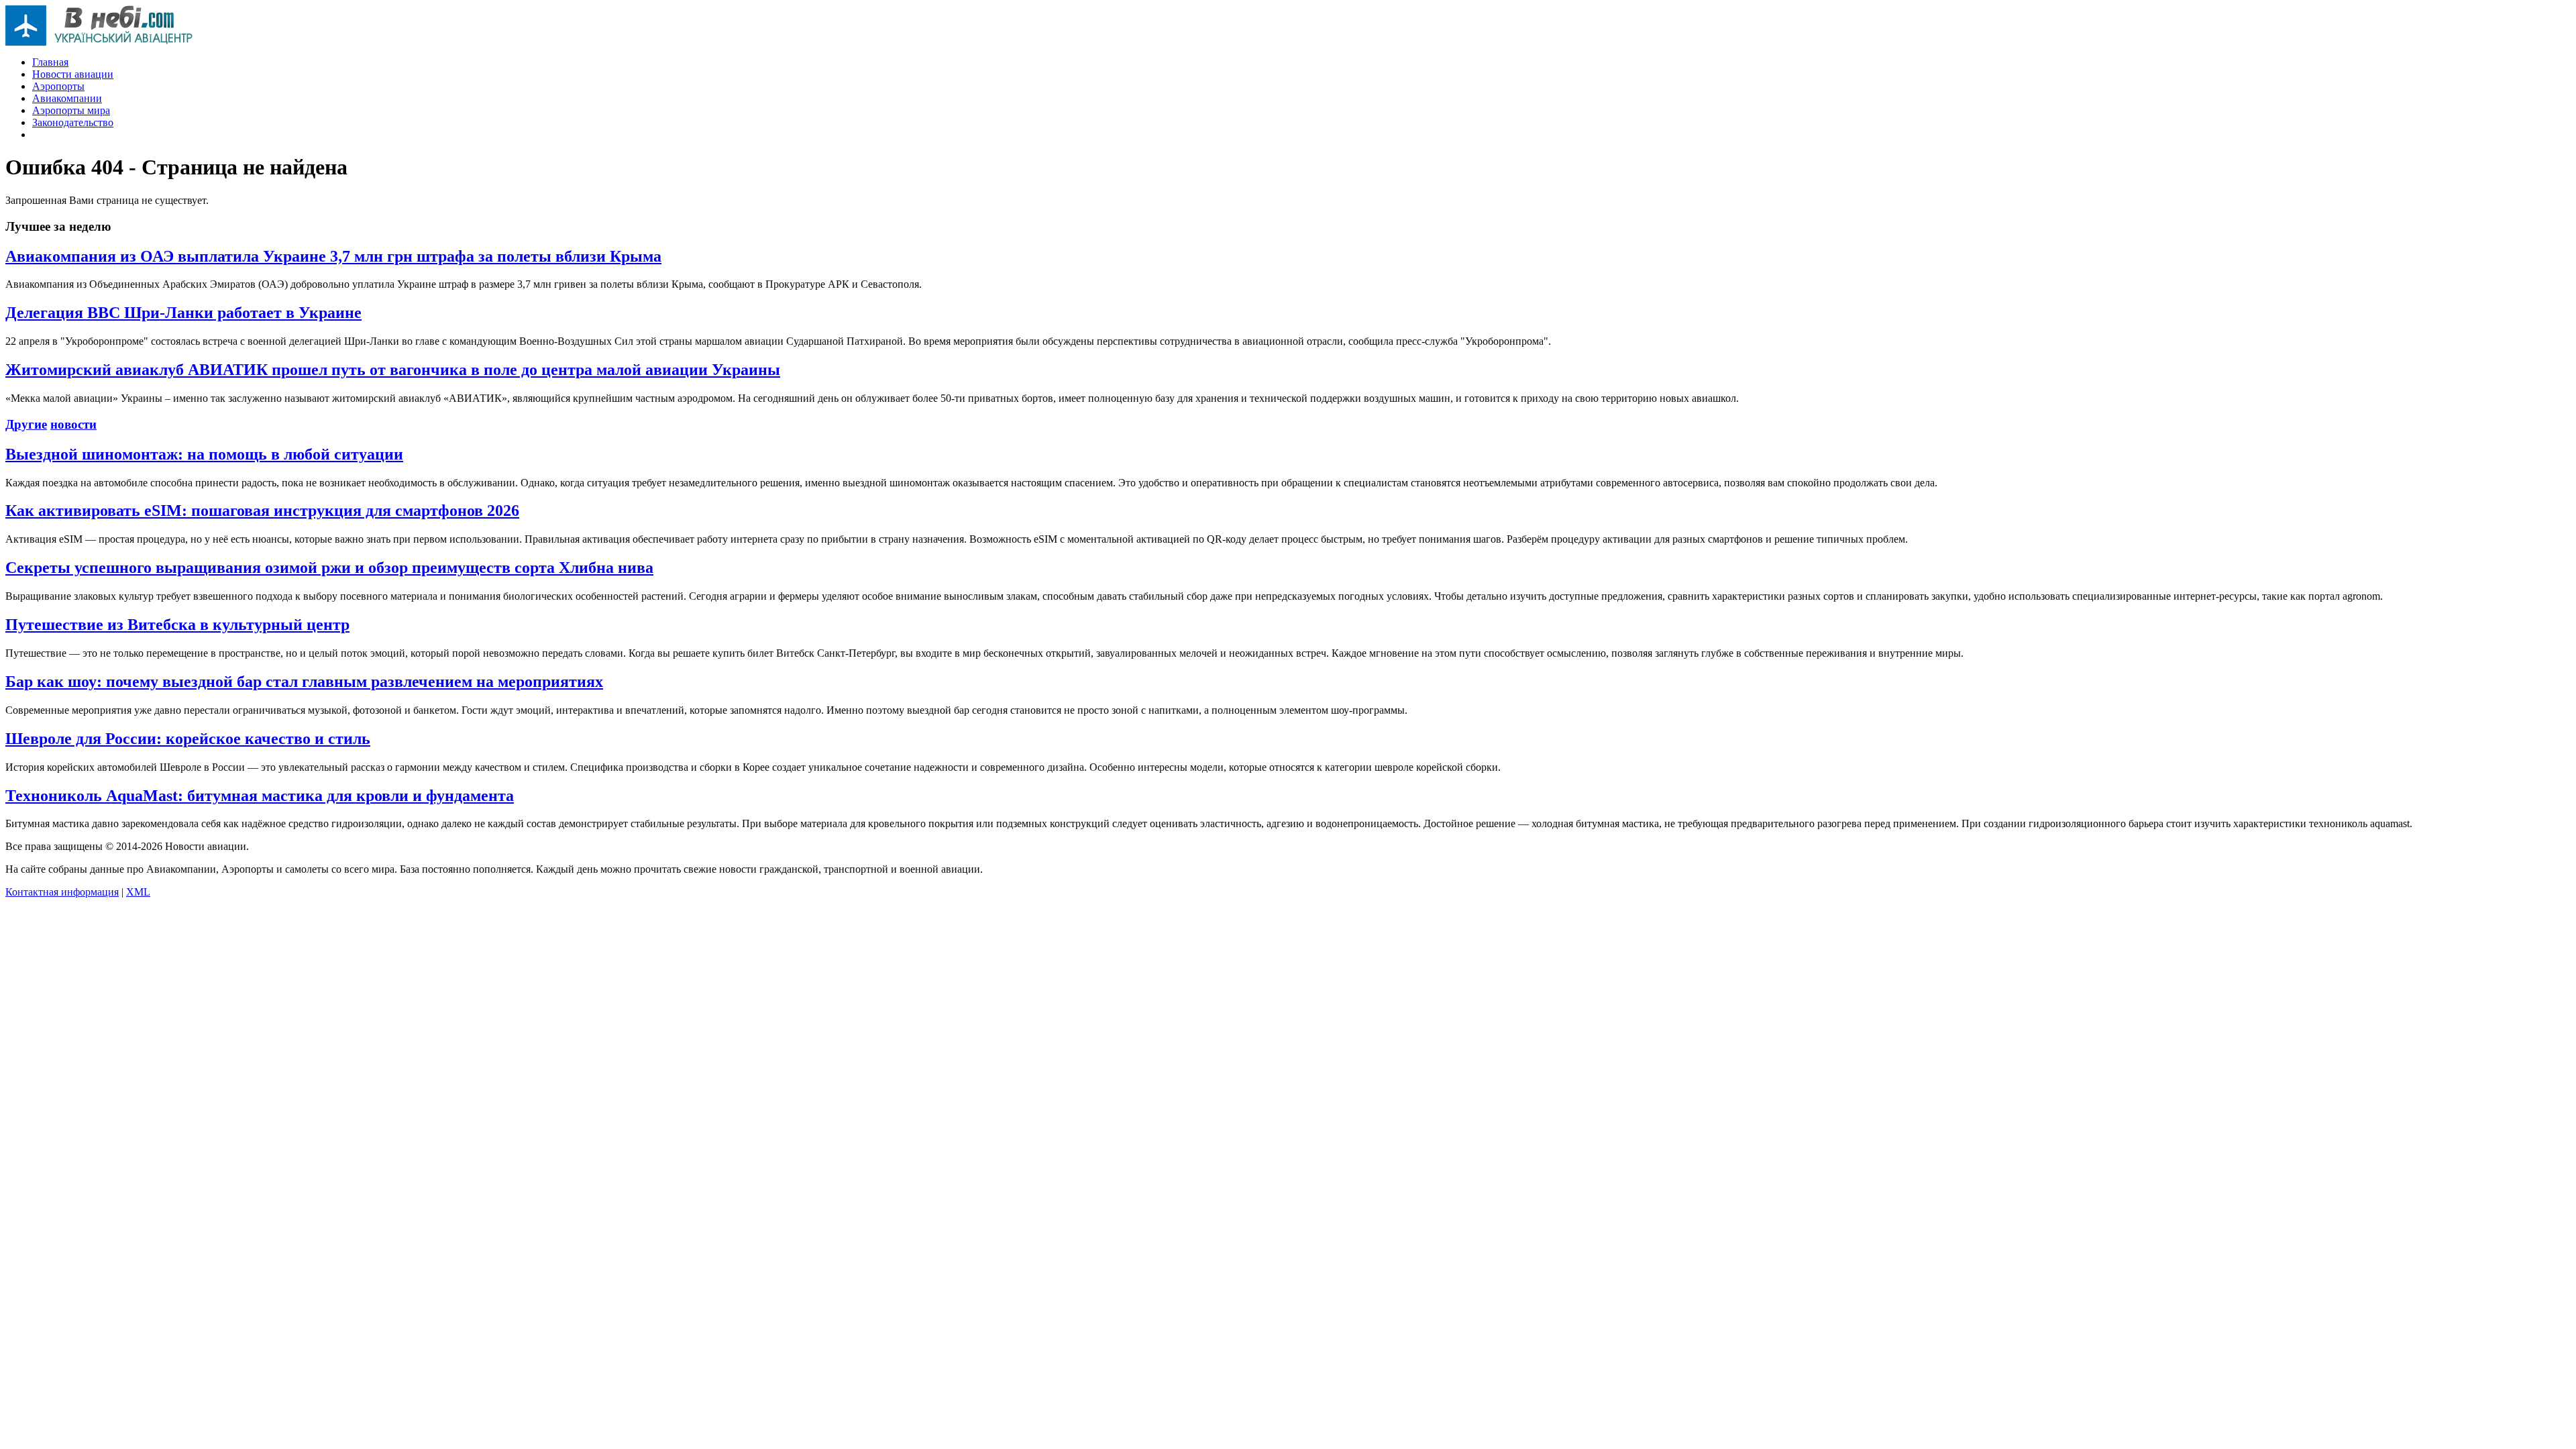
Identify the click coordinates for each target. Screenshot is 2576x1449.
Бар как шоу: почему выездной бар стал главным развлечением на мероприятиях (304, 682)
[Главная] (99, 42)
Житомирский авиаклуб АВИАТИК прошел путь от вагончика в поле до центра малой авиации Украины (393, 370)
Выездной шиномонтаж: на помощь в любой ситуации (204, 454)
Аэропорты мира (71, 110)
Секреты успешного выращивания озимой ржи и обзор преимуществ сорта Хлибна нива (329, 568)
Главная (50, 62)
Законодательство (73, 122)
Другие (26, 424)
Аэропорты (58, 86)
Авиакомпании (67, 98)
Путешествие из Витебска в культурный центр (177, 625)
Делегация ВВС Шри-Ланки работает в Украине (183, 313)
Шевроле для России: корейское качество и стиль (188, 739)
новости (73, 424)
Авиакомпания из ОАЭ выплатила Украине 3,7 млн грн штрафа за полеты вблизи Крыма (333, 256)
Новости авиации (73, 74)
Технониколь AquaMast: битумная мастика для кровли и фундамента (260, 796)
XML (138, 892)
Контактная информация (62, 892)
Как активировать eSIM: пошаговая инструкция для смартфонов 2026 (262, 511)
